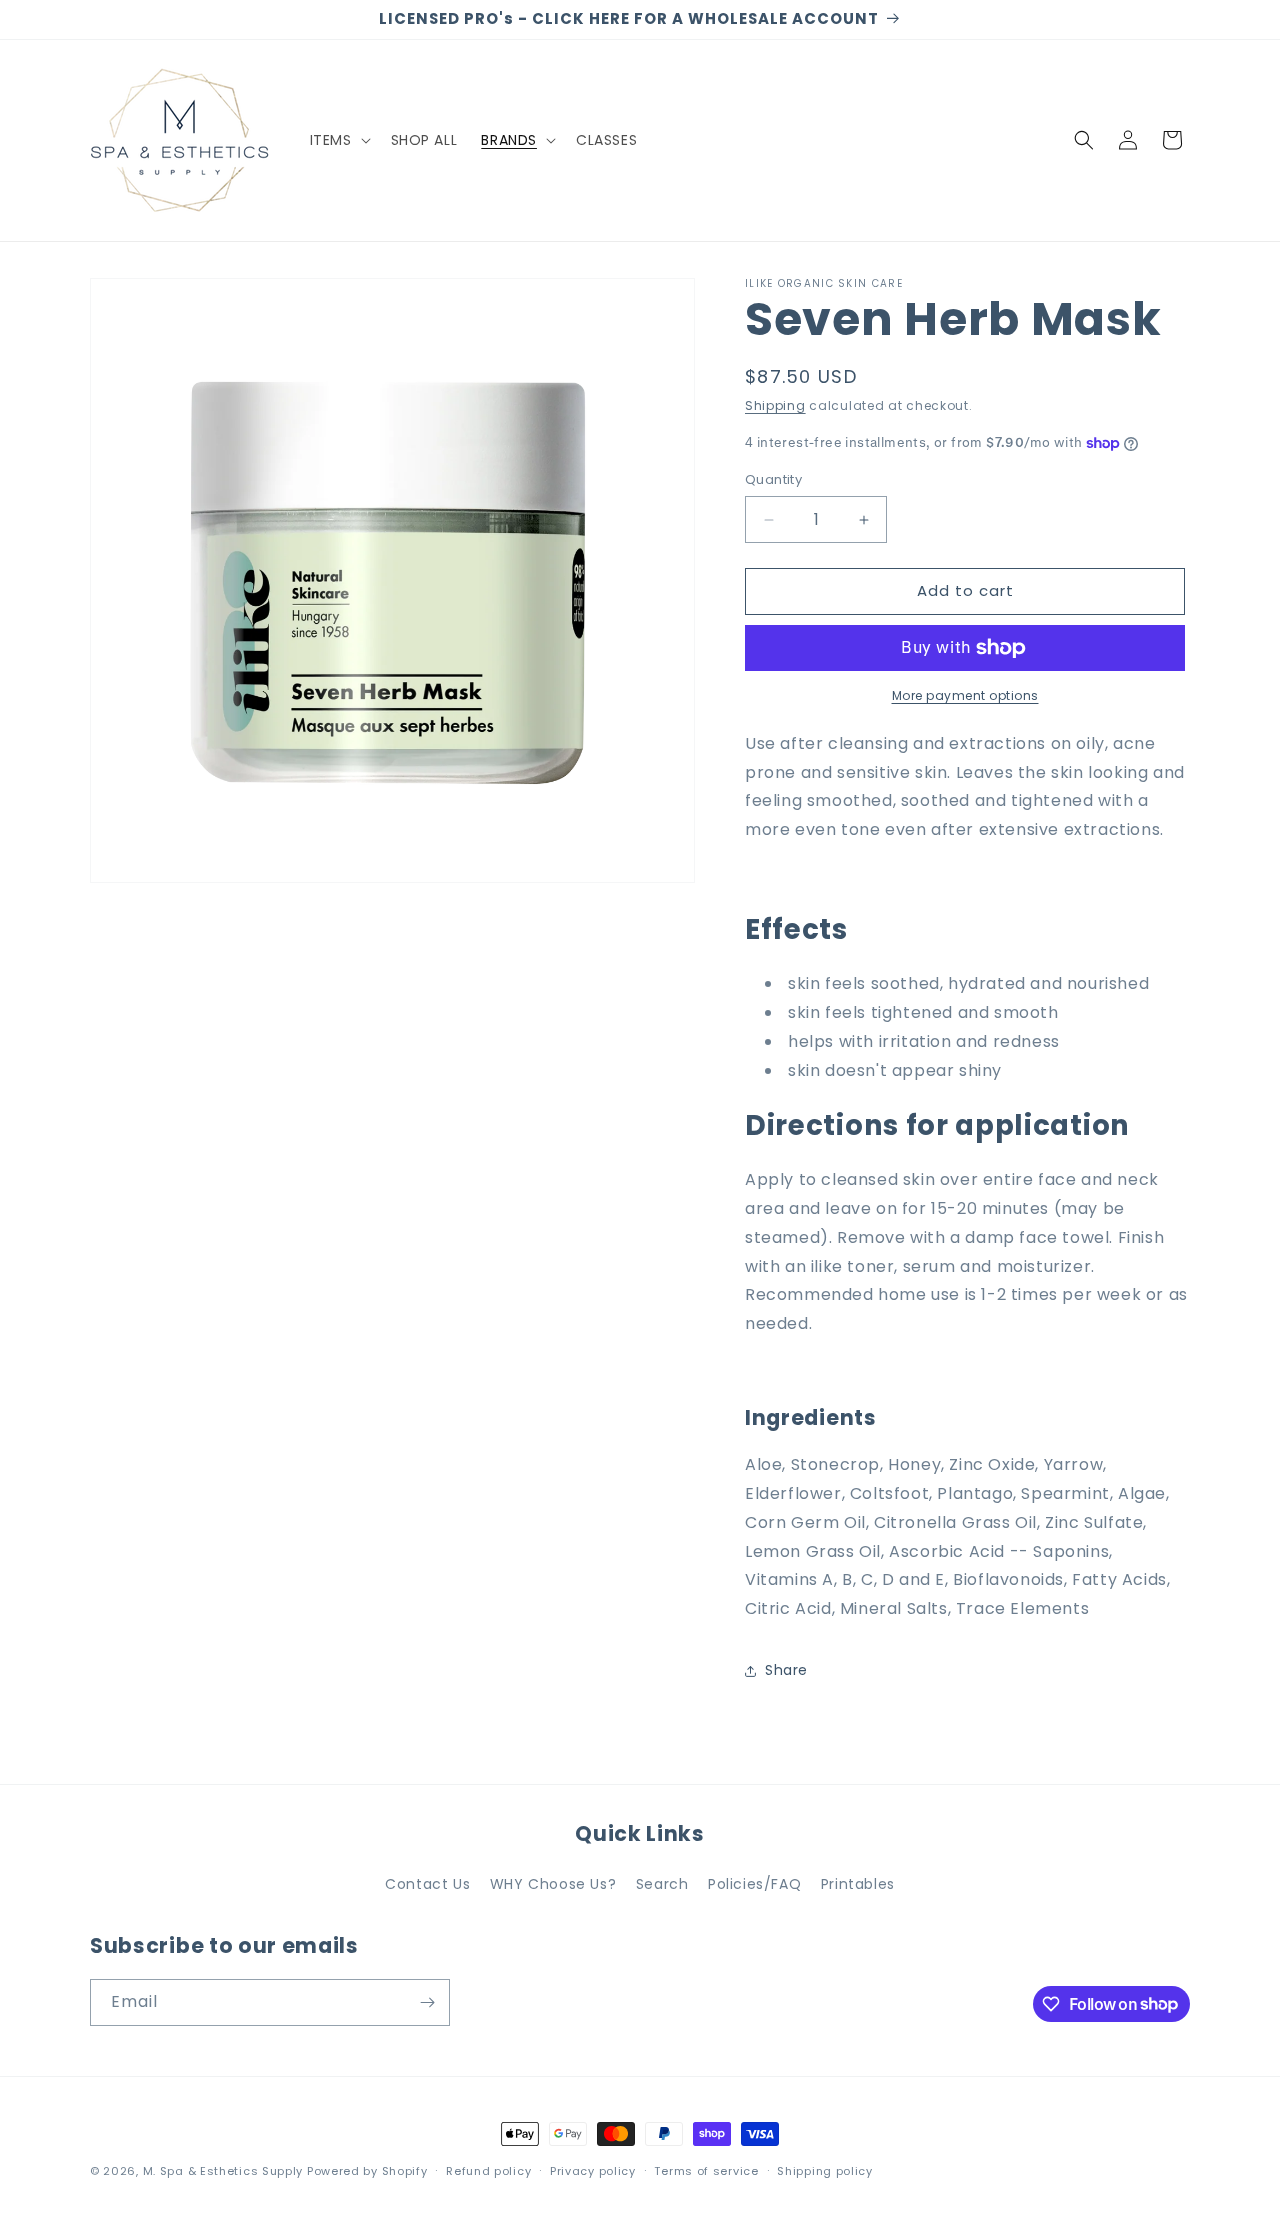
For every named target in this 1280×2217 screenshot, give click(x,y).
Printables (858, 1884)
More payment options (965, 695)
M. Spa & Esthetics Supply (223, 2171)
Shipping (775, 405)
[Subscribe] (427, 2002)
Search (662, 1884)
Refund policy (488, 2170)
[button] (338, 140)
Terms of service (706, 2170)
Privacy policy (593, 2170)
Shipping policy (825, 2170)
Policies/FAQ (754, 1884)
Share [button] (786, 1671)
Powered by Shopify (367, 2171)
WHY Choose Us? (553, 1884)
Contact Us (427, 1884)
